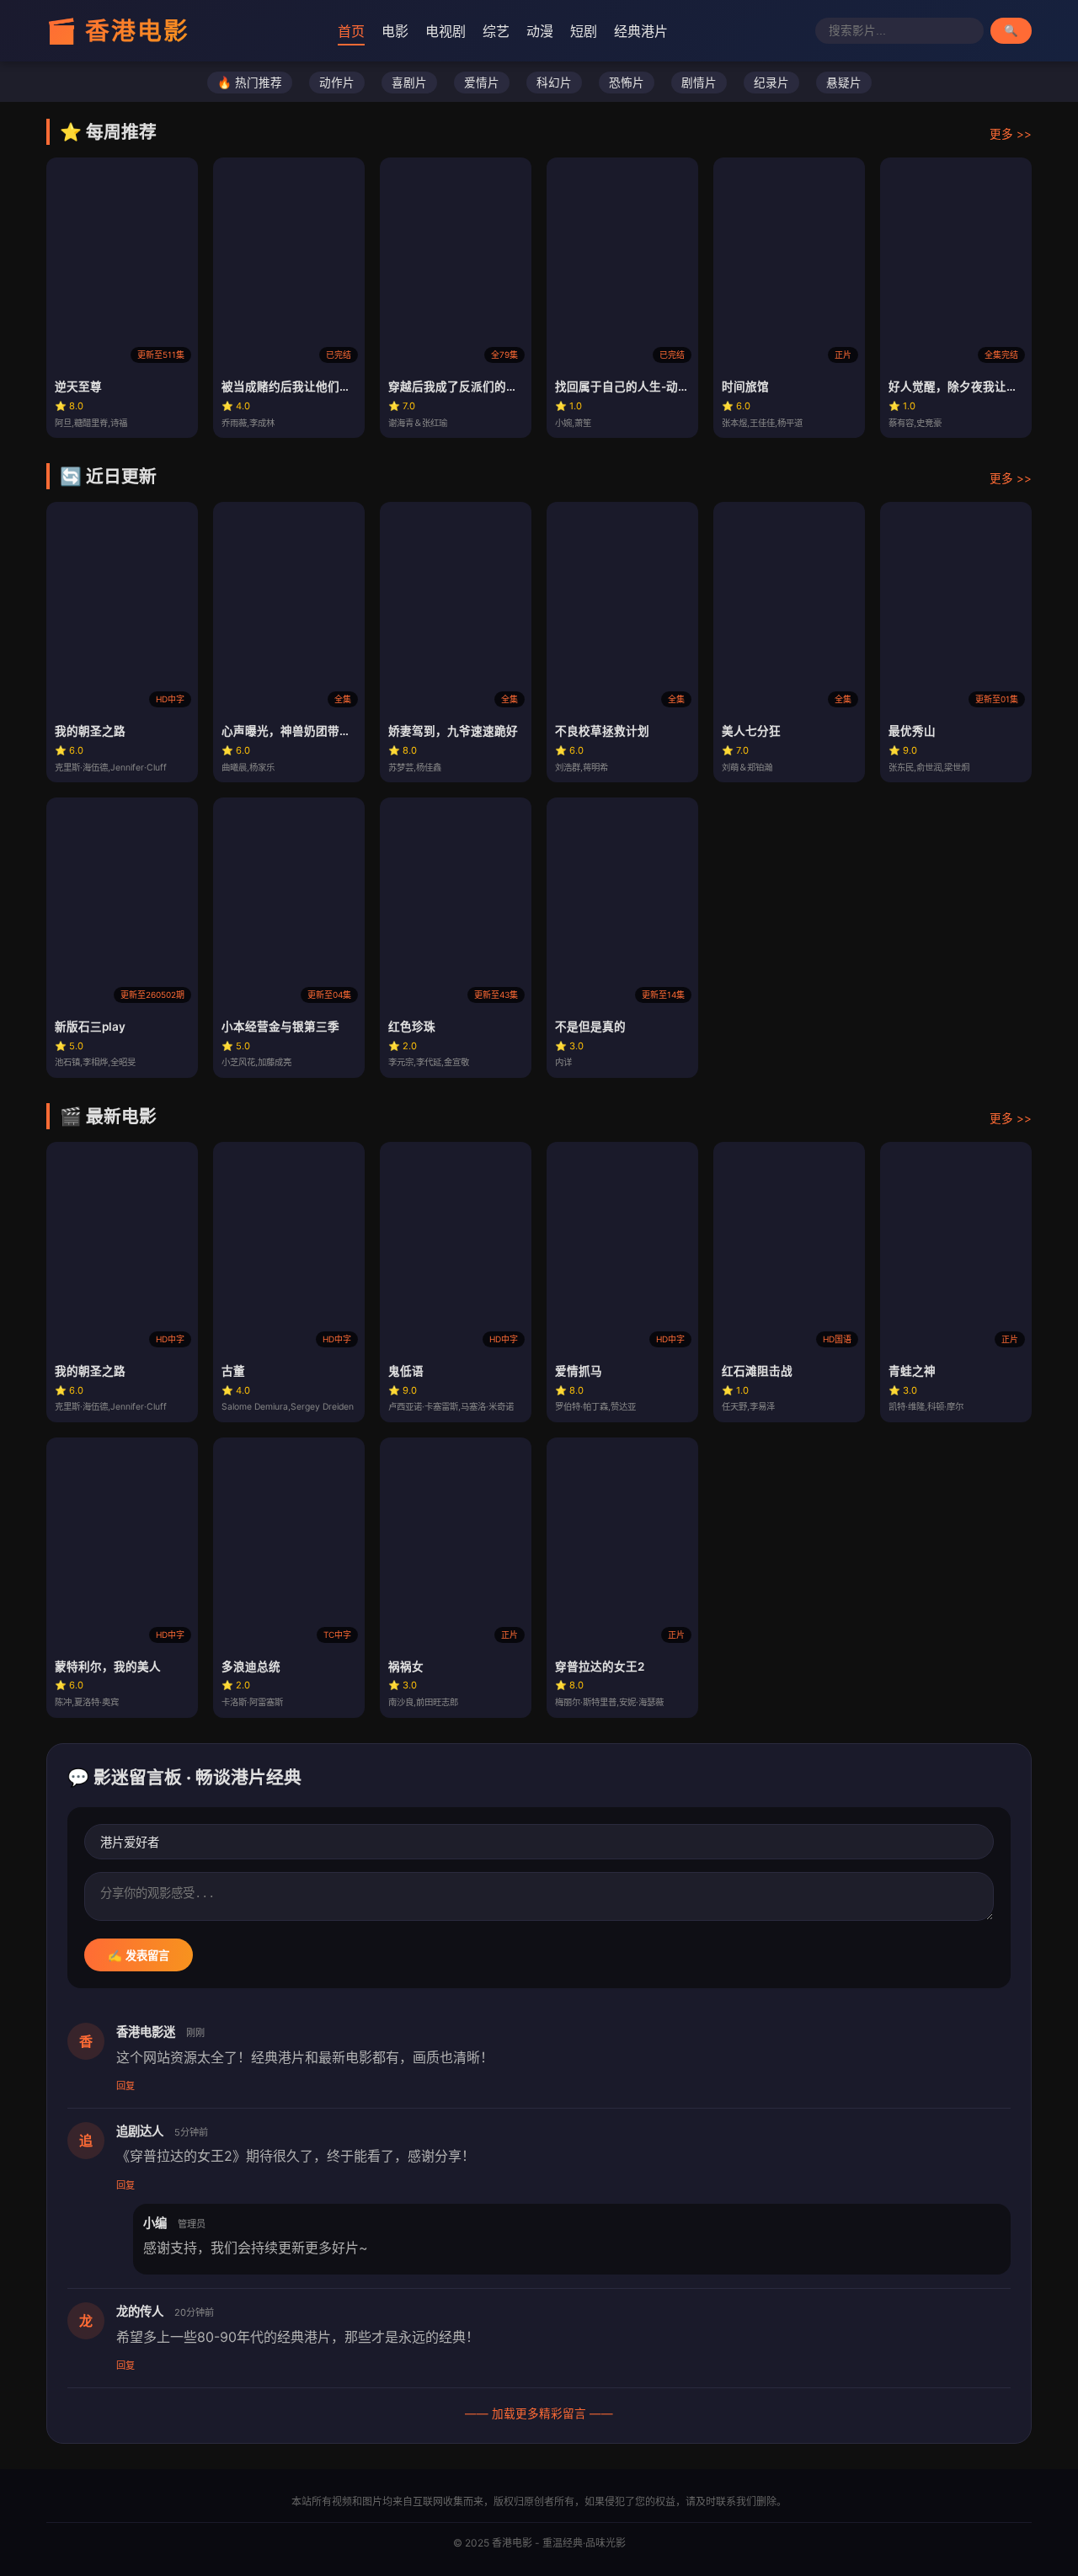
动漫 (540, 31)
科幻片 (554, 83)
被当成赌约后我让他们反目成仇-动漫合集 (330, 387)
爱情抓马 (579, 1371)
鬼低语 (406, 1371)
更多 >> (1011, 134)
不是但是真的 (590, 1027)
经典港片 (641, 31)
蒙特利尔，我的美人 (108, 1667)
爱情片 (482, 83)
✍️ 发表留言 (139, 1956)
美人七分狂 (751, 731)
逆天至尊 (78, 387)
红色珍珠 (412, 1027)
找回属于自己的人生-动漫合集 (634, 387)
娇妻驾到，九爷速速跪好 (453, 731)
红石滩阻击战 (757, 1371)
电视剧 (446, 31)
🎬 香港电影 (118, 31)
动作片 (337, 83)
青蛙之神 (912, 1371)
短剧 (584, 31)
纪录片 (771, 83)
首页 (351, 31)
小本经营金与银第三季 (280, 1027)
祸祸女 (406, 1667)
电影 (395, 31)
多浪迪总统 (251, 1667)
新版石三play (90, 1027)
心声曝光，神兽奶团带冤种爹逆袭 (310, 731)
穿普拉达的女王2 (600, 1667)
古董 (233, 1371)
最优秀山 (912, 731)
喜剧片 (409, 83)
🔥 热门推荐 (250, 83)
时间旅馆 (745, 387)
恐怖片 (627, 83)
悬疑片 (844, 83)
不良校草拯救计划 (602, 731)
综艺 (496, 31)
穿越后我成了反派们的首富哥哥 (471, 387)
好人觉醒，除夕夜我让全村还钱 (971, 387)
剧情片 (699, 83)
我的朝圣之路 (90, 731)
